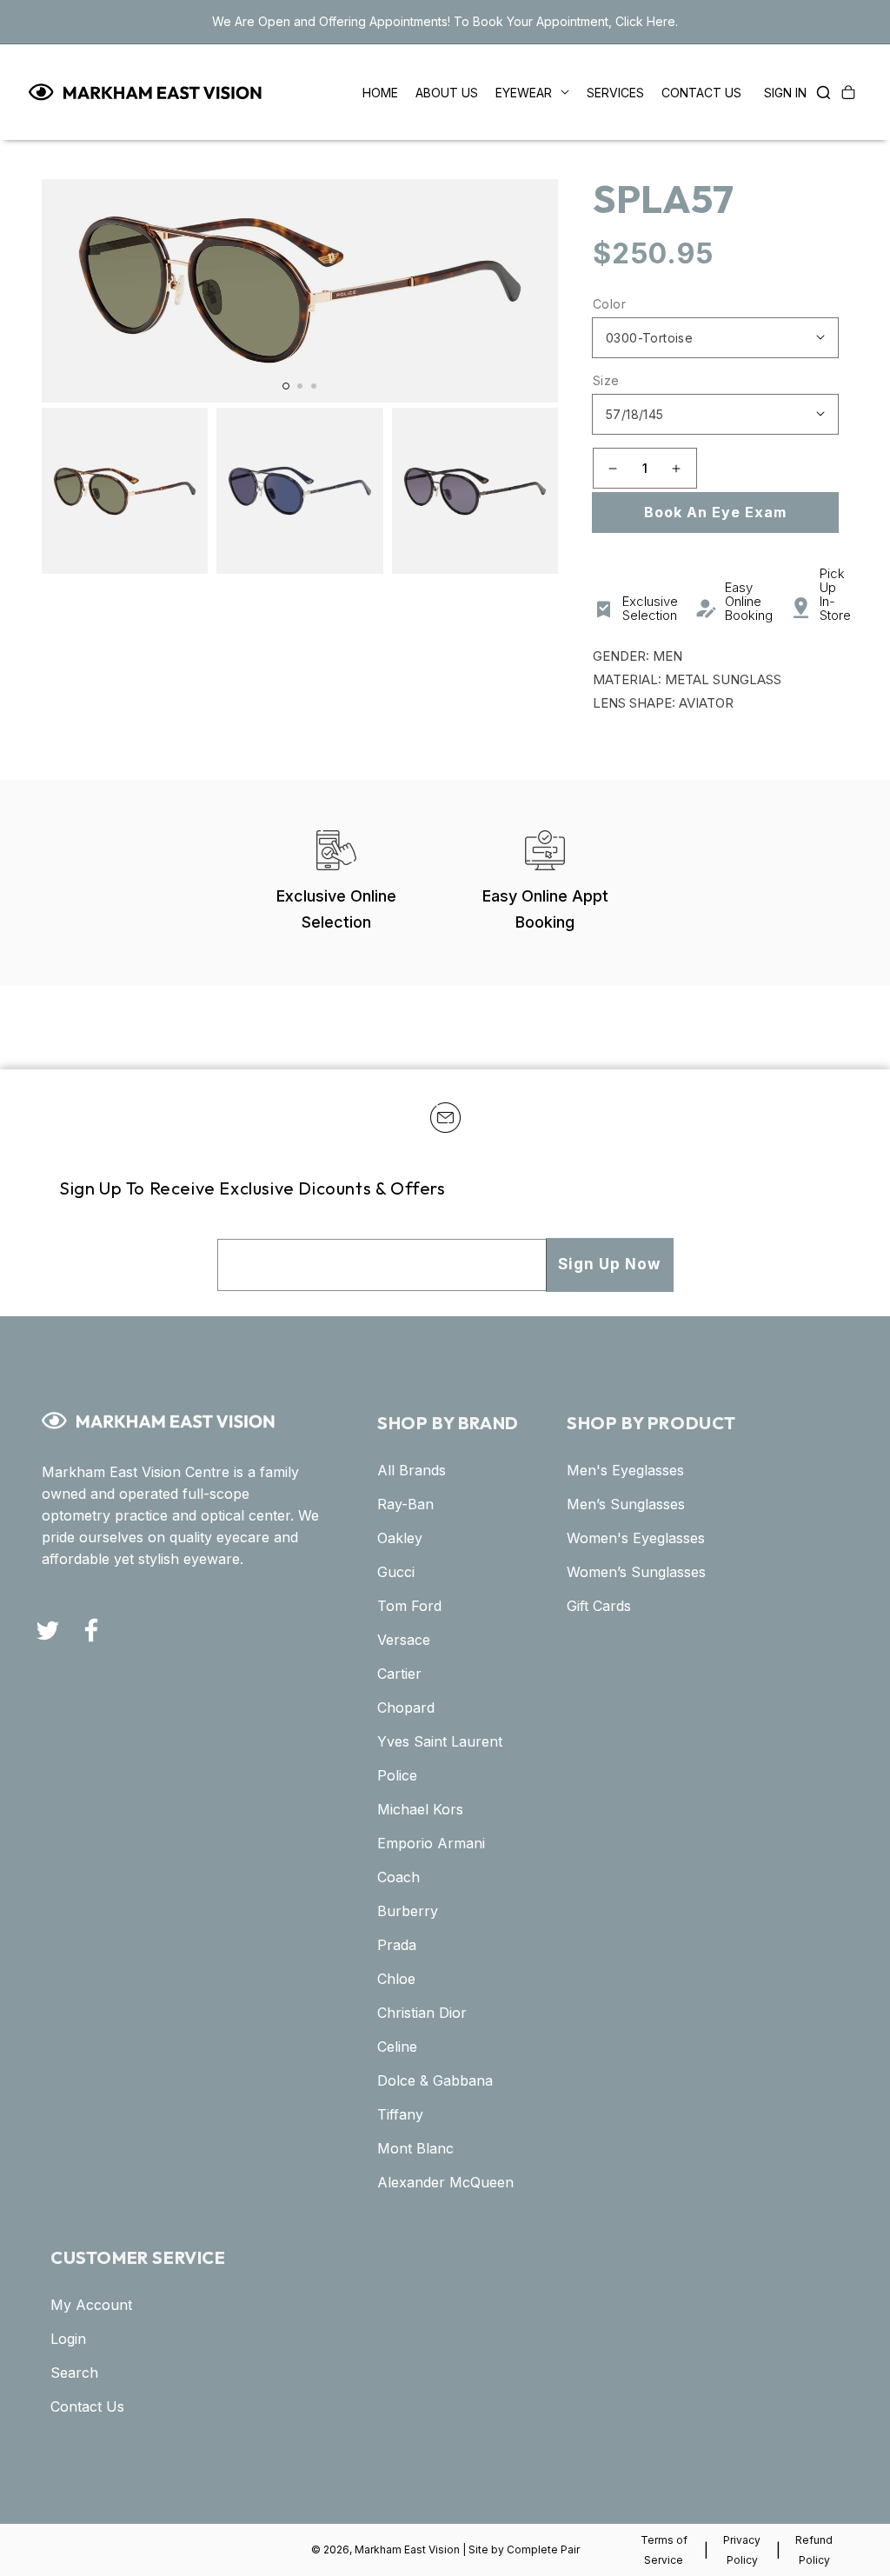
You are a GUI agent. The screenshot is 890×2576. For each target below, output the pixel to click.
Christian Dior (422, 2013)
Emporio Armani (431, 1843)
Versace (404, 1640)
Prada (397, 1945)
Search (74, 2373)
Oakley (400, 1538)
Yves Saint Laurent (440, 1741)
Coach (399, 1877)
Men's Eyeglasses (625, 1470)
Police (397, 1775)
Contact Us (87, 2406)
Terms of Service (664, 2550)
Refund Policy (814, 2550)
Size (606, 380)
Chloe (396, 1979)
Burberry (408, 1911)
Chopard (406, 1707)
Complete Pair (543, 2549)
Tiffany (400, 2114)
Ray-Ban (405, 1504)
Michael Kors (420, 1809)
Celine (397, 2047)
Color (609, 304)
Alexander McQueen (445, 2182)
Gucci (396, 1572)
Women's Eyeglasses (636, 1538)
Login (68, 2339)
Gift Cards (599, 1606)
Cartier (399, 1674)
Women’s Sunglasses (636, 1572)
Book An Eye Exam (715, 512)
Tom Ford (409, 1606)
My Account (91, 2305)
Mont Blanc (415, 2148)
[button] (819, 92)
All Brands (412, 1470)
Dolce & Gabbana (435, 2080)
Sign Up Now (609, 1264)
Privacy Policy (742, 2550)
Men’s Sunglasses (626, 1504)
